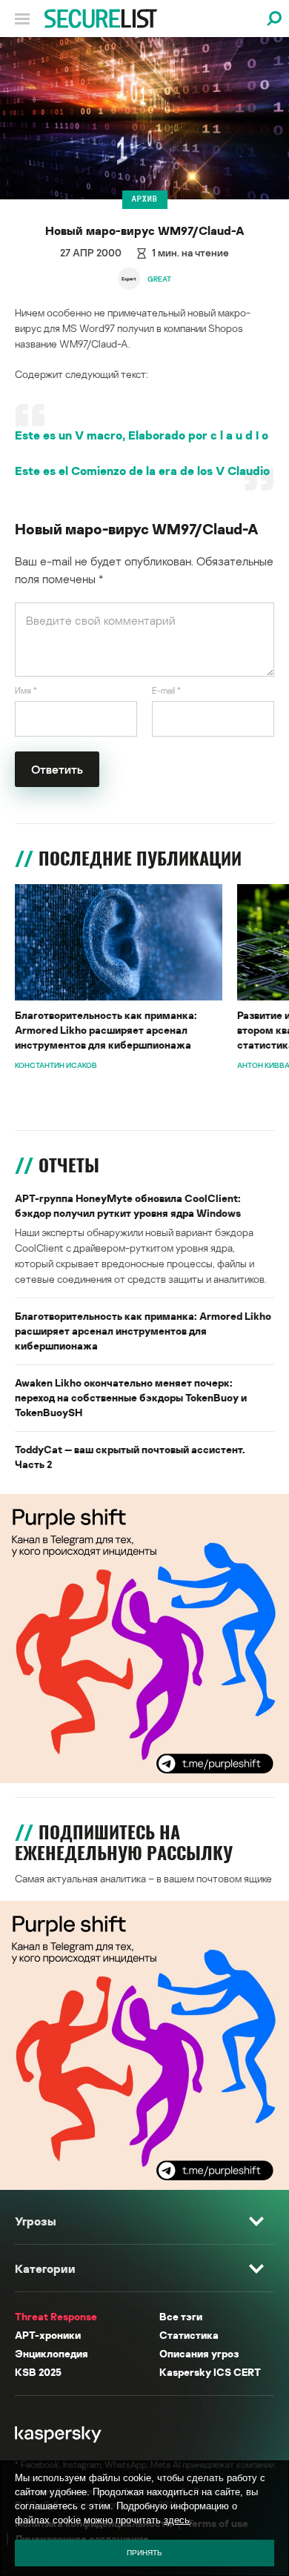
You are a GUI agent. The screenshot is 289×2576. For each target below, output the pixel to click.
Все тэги (181, 2316)
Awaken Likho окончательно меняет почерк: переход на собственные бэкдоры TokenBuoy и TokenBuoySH (131, 1397)
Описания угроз (199, 2353)
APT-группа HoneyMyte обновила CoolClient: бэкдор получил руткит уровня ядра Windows (128, 1205)
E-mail (166, 690)
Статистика (189, 2335)
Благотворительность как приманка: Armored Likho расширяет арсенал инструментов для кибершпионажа (106, 1030)
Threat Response (56, 2316)
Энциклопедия (52, 2353)
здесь (177, 2520)
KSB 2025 (38, 2372)
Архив (145, 199)
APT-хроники (48, 2335)
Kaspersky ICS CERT (210, 2372)
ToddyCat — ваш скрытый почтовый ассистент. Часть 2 (130, 1457)
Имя (26, 690)
